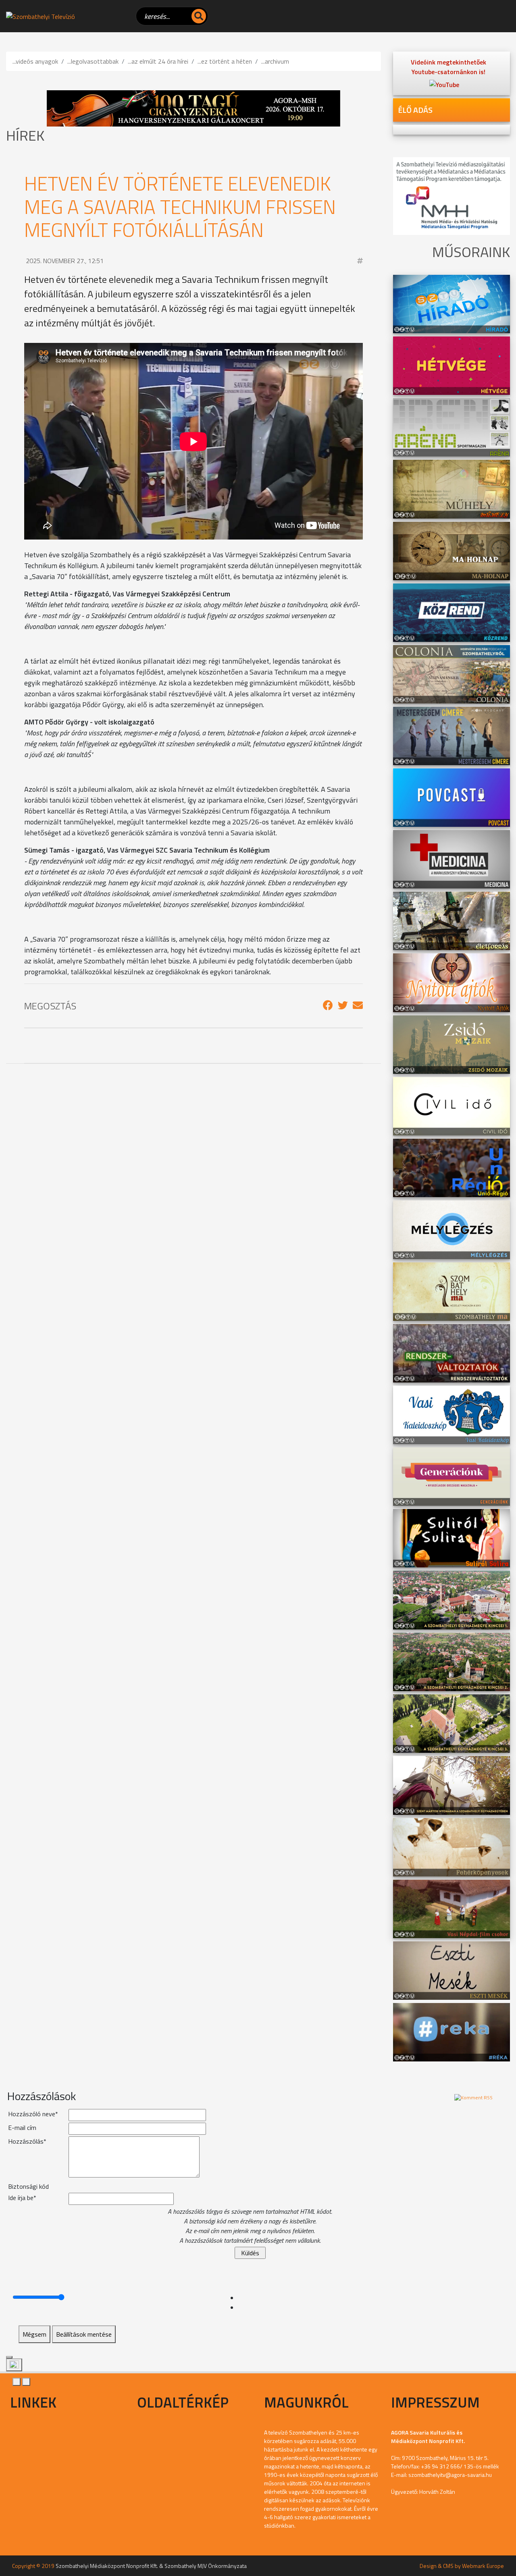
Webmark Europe (483, 2566)
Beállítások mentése (84, 2334)
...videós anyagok (35, 61)
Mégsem (34, 2334)
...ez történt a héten (225, 61)
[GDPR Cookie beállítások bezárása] (9, 2357)
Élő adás (415, 110)
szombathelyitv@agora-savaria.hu (450, 2475)
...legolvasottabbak (93, 61)
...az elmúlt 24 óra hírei (158, 61)
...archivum (275, 61)
